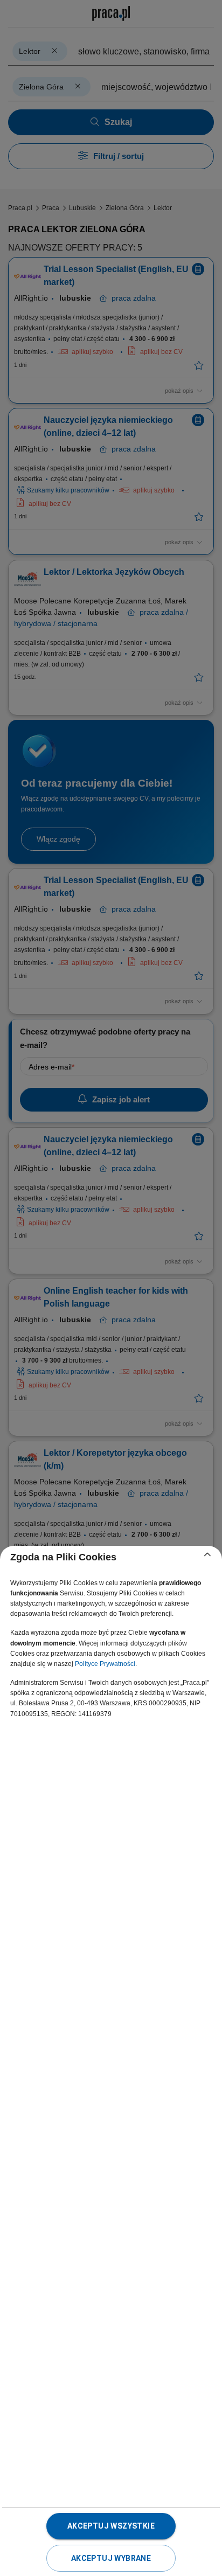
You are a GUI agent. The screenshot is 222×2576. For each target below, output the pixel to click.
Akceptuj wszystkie (111, 2526)
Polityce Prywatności (105, 1664)
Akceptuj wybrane (111, 2558)
